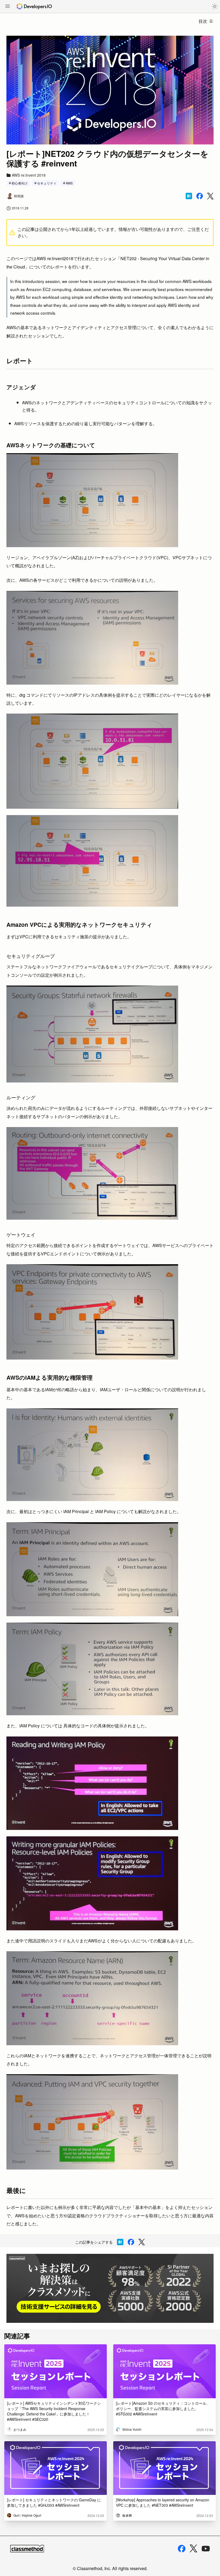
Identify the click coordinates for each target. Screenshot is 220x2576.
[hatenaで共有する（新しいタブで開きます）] (189, 196)
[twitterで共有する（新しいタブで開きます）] (210, 196)
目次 (203, 21)
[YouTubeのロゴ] (206, 2549)
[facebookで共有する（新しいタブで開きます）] (200, 196)
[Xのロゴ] (193, 2548)
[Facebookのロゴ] (182, 2549)
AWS (69, 183)
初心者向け (20, 183)
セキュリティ (47, 183)
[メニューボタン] (8, 7)
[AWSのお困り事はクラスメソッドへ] (110, 2288)
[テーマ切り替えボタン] (215, 6)
